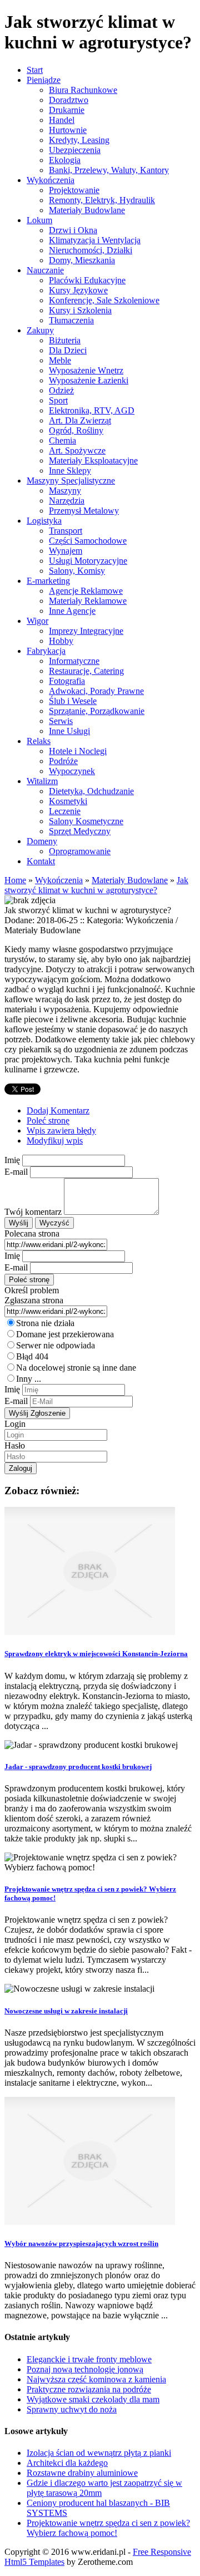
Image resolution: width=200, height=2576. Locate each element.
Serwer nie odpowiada (56, 1345)
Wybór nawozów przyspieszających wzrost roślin (81, 2243)
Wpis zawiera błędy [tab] (61, 1131)
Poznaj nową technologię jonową (85, 2369)
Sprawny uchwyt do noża (72, 2409)
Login (15, 1424)
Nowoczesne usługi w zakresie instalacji (66, 2011)
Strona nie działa (45, 1323)
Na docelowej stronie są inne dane (76, 1368)
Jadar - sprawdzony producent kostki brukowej (78, 1767)
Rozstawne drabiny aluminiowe (82, 2473)
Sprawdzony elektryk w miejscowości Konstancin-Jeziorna (96, 1654)
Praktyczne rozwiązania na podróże (89, 2389)
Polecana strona (32, 1233)
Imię (12, 1160)
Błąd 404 (32, 1356)
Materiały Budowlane (130, 880)
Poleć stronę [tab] (48, 1120)
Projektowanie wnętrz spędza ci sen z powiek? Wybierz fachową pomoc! (108, 2528)
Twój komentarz (33, 1212)
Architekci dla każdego (67, 2463)
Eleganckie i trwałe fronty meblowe (89, 2359)
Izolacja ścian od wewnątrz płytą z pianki (99, 2453)
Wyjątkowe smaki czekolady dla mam (93, 2399)
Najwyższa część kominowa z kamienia (96, 2379)
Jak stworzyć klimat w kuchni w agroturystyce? (96, 885)
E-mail (16, 1172)
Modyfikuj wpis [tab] (55, 1141)
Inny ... (29, 1379)
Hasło (15, 1445)
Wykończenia (59, 880)
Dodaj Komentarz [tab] (58, 1110)
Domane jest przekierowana (65, 1334)
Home (15, 880)
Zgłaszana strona (34, 1300)
